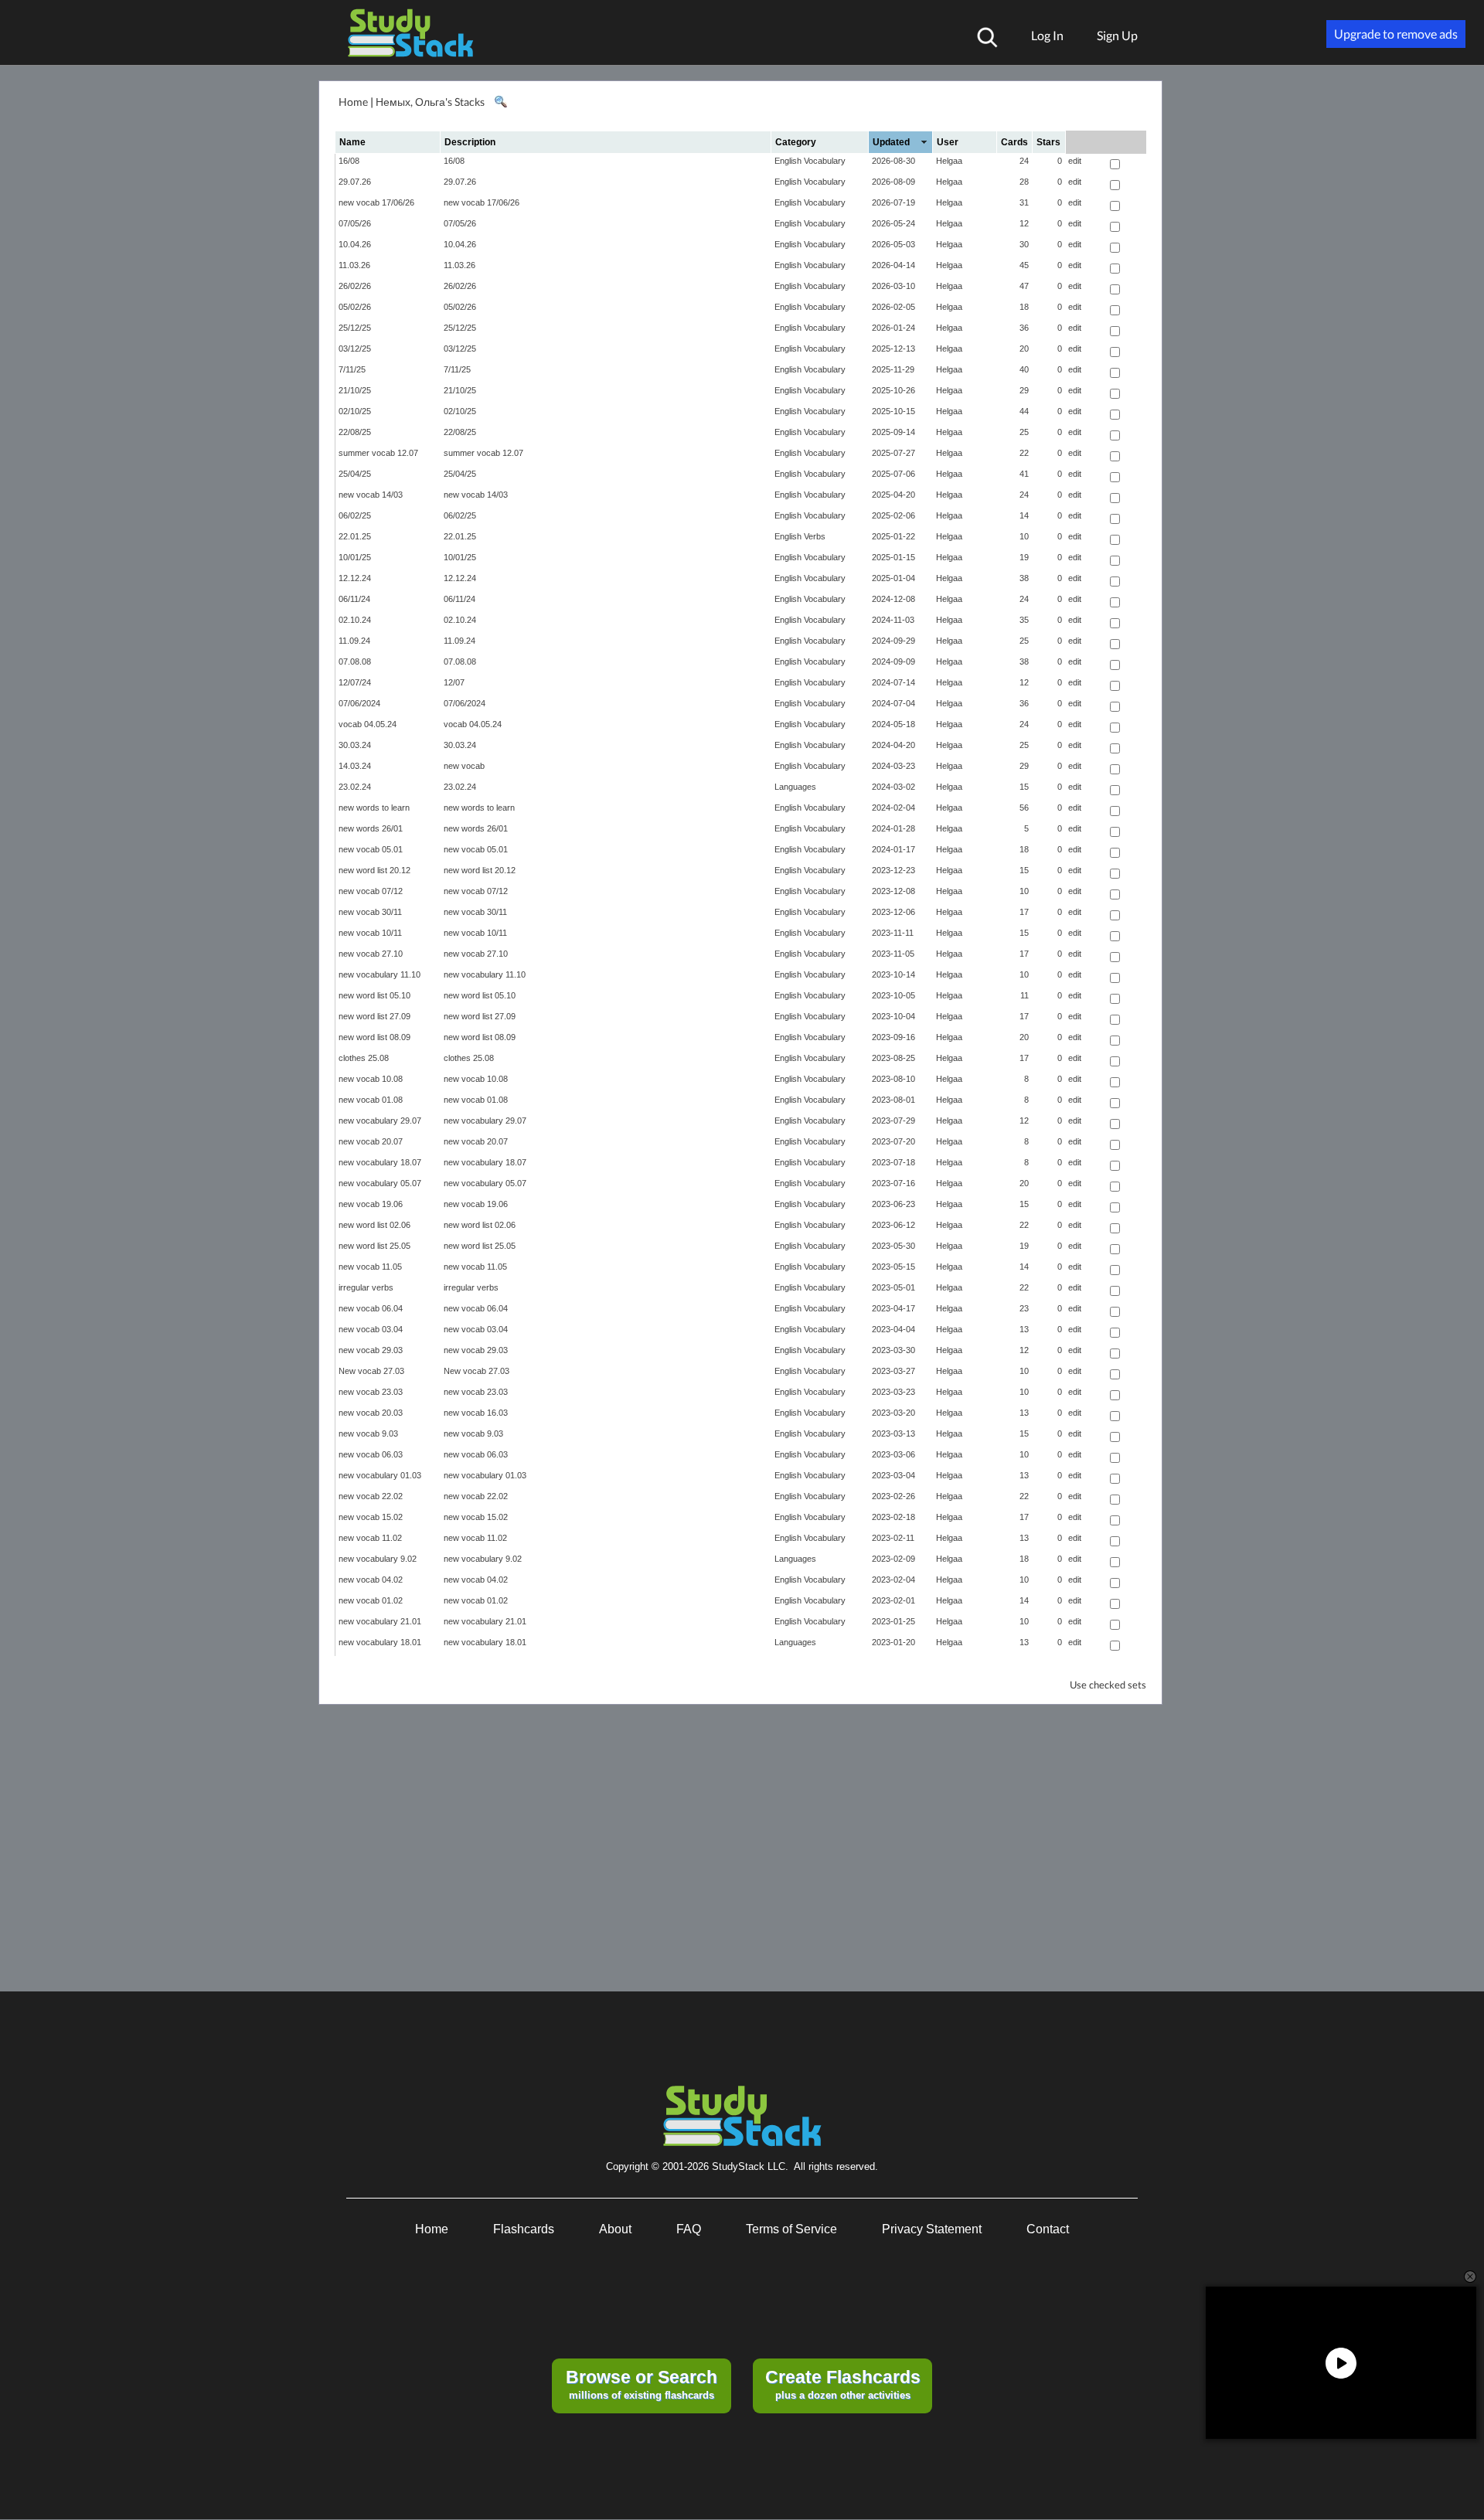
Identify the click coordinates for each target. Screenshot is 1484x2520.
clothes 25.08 (364, 1058)
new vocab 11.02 (370, 1538)
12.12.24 (355, 578)
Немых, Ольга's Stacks (430, 102)
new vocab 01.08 (371, 1100)
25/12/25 (355, 328)
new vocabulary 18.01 (380, 1642)
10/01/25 (355, 557)
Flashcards (524, 2229)
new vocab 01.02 (371, 1600)
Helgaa (949, 161)
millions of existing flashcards (642, 2384)
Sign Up (1117, 35)
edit (1075, 161)
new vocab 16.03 (476, 1413)
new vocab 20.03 (371, 1413)
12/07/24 (355, 682)
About (615, 2229)
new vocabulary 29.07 (380, 1121)
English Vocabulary (810, 161)
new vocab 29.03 (371, 1350)
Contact (1048, 2229)
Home (353, 102)
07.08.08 (355, 661)
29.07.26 (355, 182)
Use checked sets (1108, 1685)
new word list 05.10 (374, 995)
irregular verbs (366, 1287)
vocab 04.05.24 (368, 724)
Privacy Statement (932, 2229)
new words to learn (374, 808)
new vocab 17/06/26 (376, 202)
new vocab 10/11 (370, 933)
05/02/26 (355, 307)
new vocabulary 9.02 (378, 1559)
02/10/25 (355, 411)
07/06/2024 (359, 703)
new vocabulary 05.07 (380, 1183)
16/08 (349, 161)
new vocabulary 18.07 (380, 1162)
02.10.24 (355, 620)
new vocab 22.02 (371, 1496)
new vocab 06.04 (371, 1308)
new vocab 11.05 (370, 1267)
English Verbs (800, 536)
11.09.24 (354, 641)
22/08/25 (355, 432)
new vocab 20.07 (371, 1141)
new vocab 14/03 (371, 495)
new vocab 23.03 (371, 1392)
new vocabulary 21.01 (380, 1621)
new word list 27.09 (374, 1016)
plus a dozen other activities (843, 2384)
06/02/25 (355, 515)
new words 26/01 (371, 828)
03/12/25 (355, 349)
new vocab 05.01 (371, 849)
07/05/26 (355, 223)
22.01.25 (355, 536)
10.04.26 (355, 244)
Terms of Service (791, 2229)
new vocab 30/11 (370, 912)
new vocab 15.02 (371, 1517)
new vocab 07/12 (371, 891)
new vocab (464, 766)
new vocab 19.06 (371, 1204)
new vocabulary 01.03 (380, 1475)
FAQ (689, 2229)
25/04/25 (355, 474)
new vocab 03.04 (371, 1329)
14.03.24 (355, 766)
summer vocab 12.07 (378, 453)
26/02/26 (355, 286)
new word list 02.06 (374, 1225)
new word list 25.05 (374, 1246)
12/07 (454, 682)
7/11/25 (352, 369)
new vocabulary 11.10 (380, 974)
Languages (795, 787)
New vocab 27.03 (371, 1371)
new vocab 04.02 (371, 1580)
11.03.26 (354, 265)
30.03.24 (355, 745)
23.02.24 (355, 787)
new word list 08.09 (374, 1037)
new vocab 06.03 (371, 1454)
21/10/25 (355, 390)
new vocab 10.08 (371, 1079)
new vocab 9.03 (368, 1433)
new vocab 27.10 (371, 954)
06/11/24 (354, 599)
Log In (1047, 35)
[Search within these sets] (500, 102)
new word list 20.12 (374, 870)
